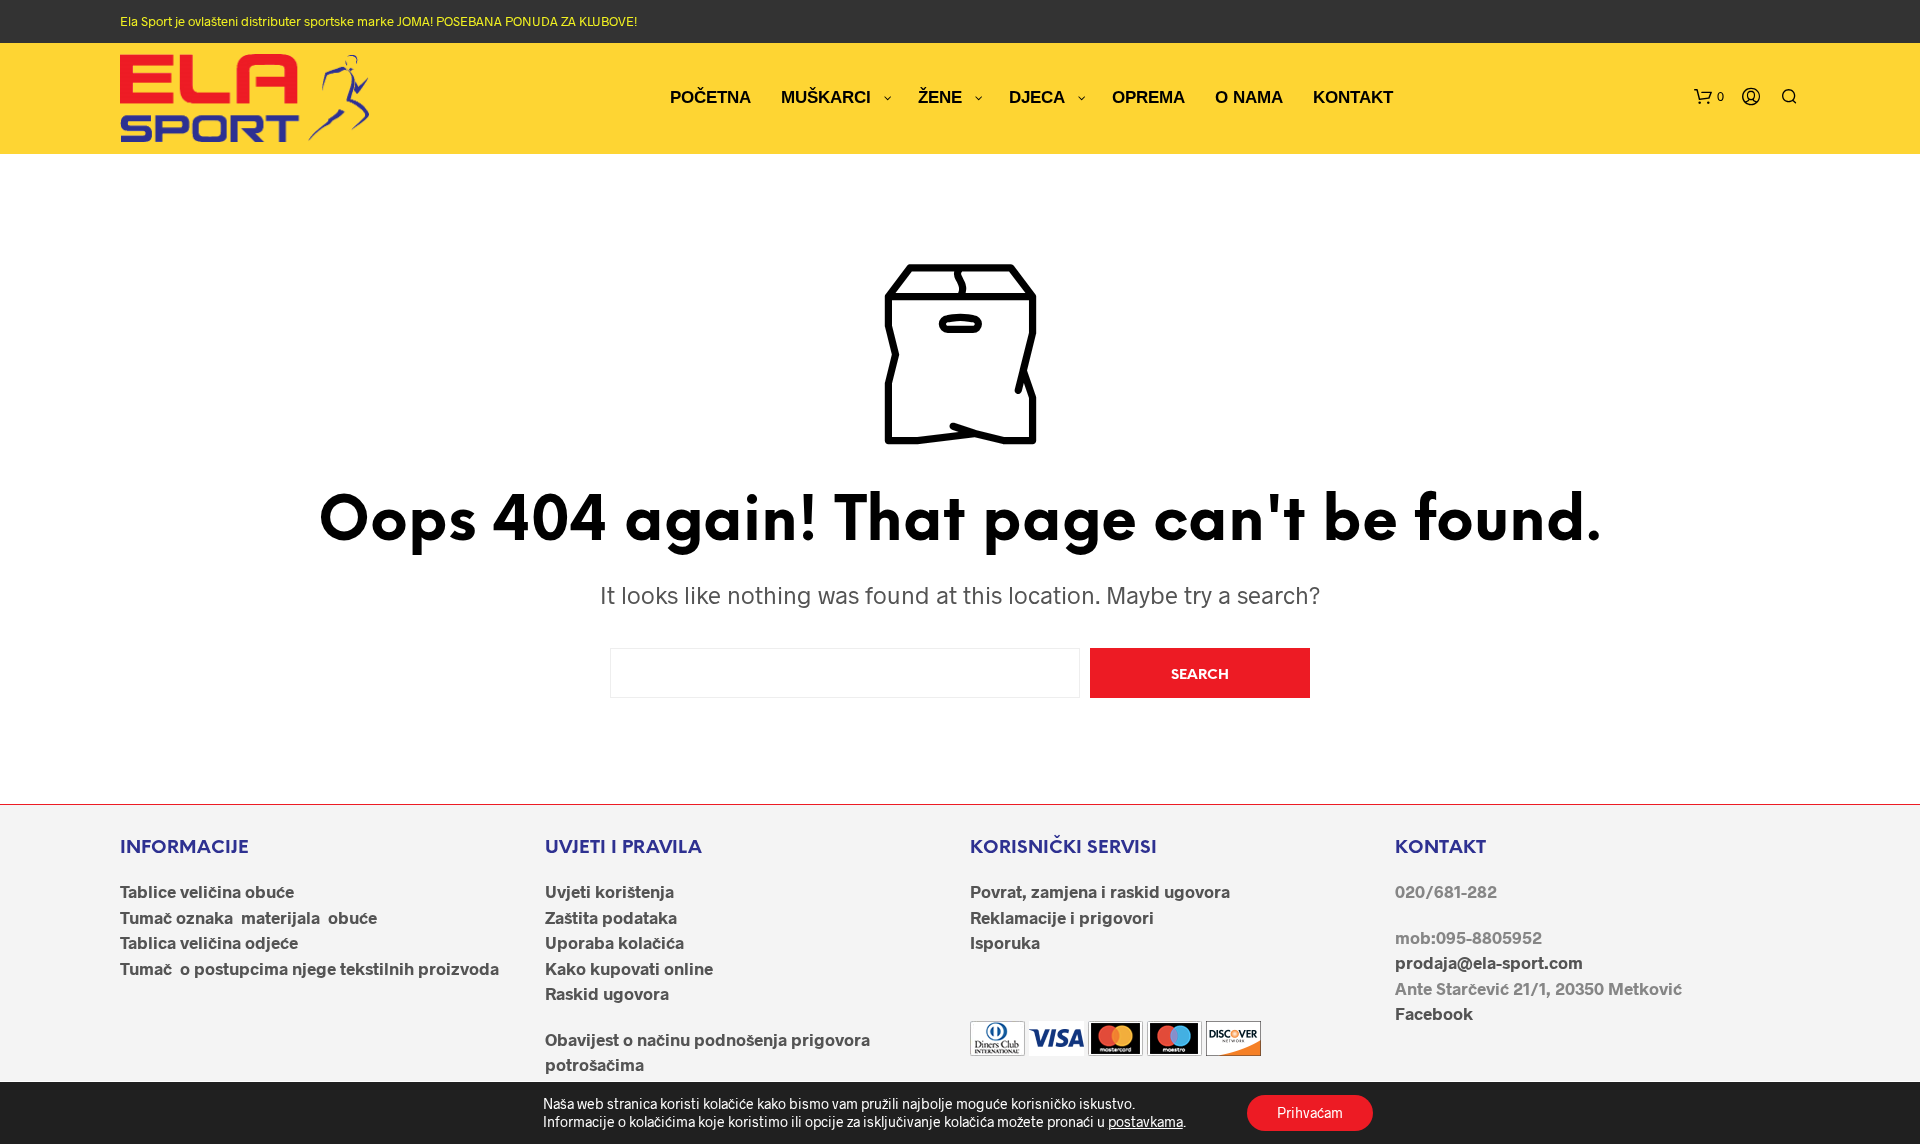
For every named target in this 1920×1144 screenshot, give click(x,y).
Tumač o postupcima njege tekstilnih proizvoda (309, 968)
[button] (1709, 97)
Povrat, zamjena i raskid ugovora (1100, 891)
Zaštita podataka (611, 917)
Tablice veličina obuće (207, 891)
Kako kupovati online (629, 968)
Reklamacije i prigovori (1062, 917)
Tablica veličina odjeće (209, 942)
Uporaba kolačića (614, 942)
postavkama (1145, 1121)
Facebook (1434, 1013)
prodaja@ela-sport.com (1489, 962)
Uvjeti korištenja (609, 891)
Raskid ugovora (607, 993)
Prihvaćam (1310, 1112)
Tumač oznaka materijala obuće (248, 917)
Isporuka (1005, 942)
